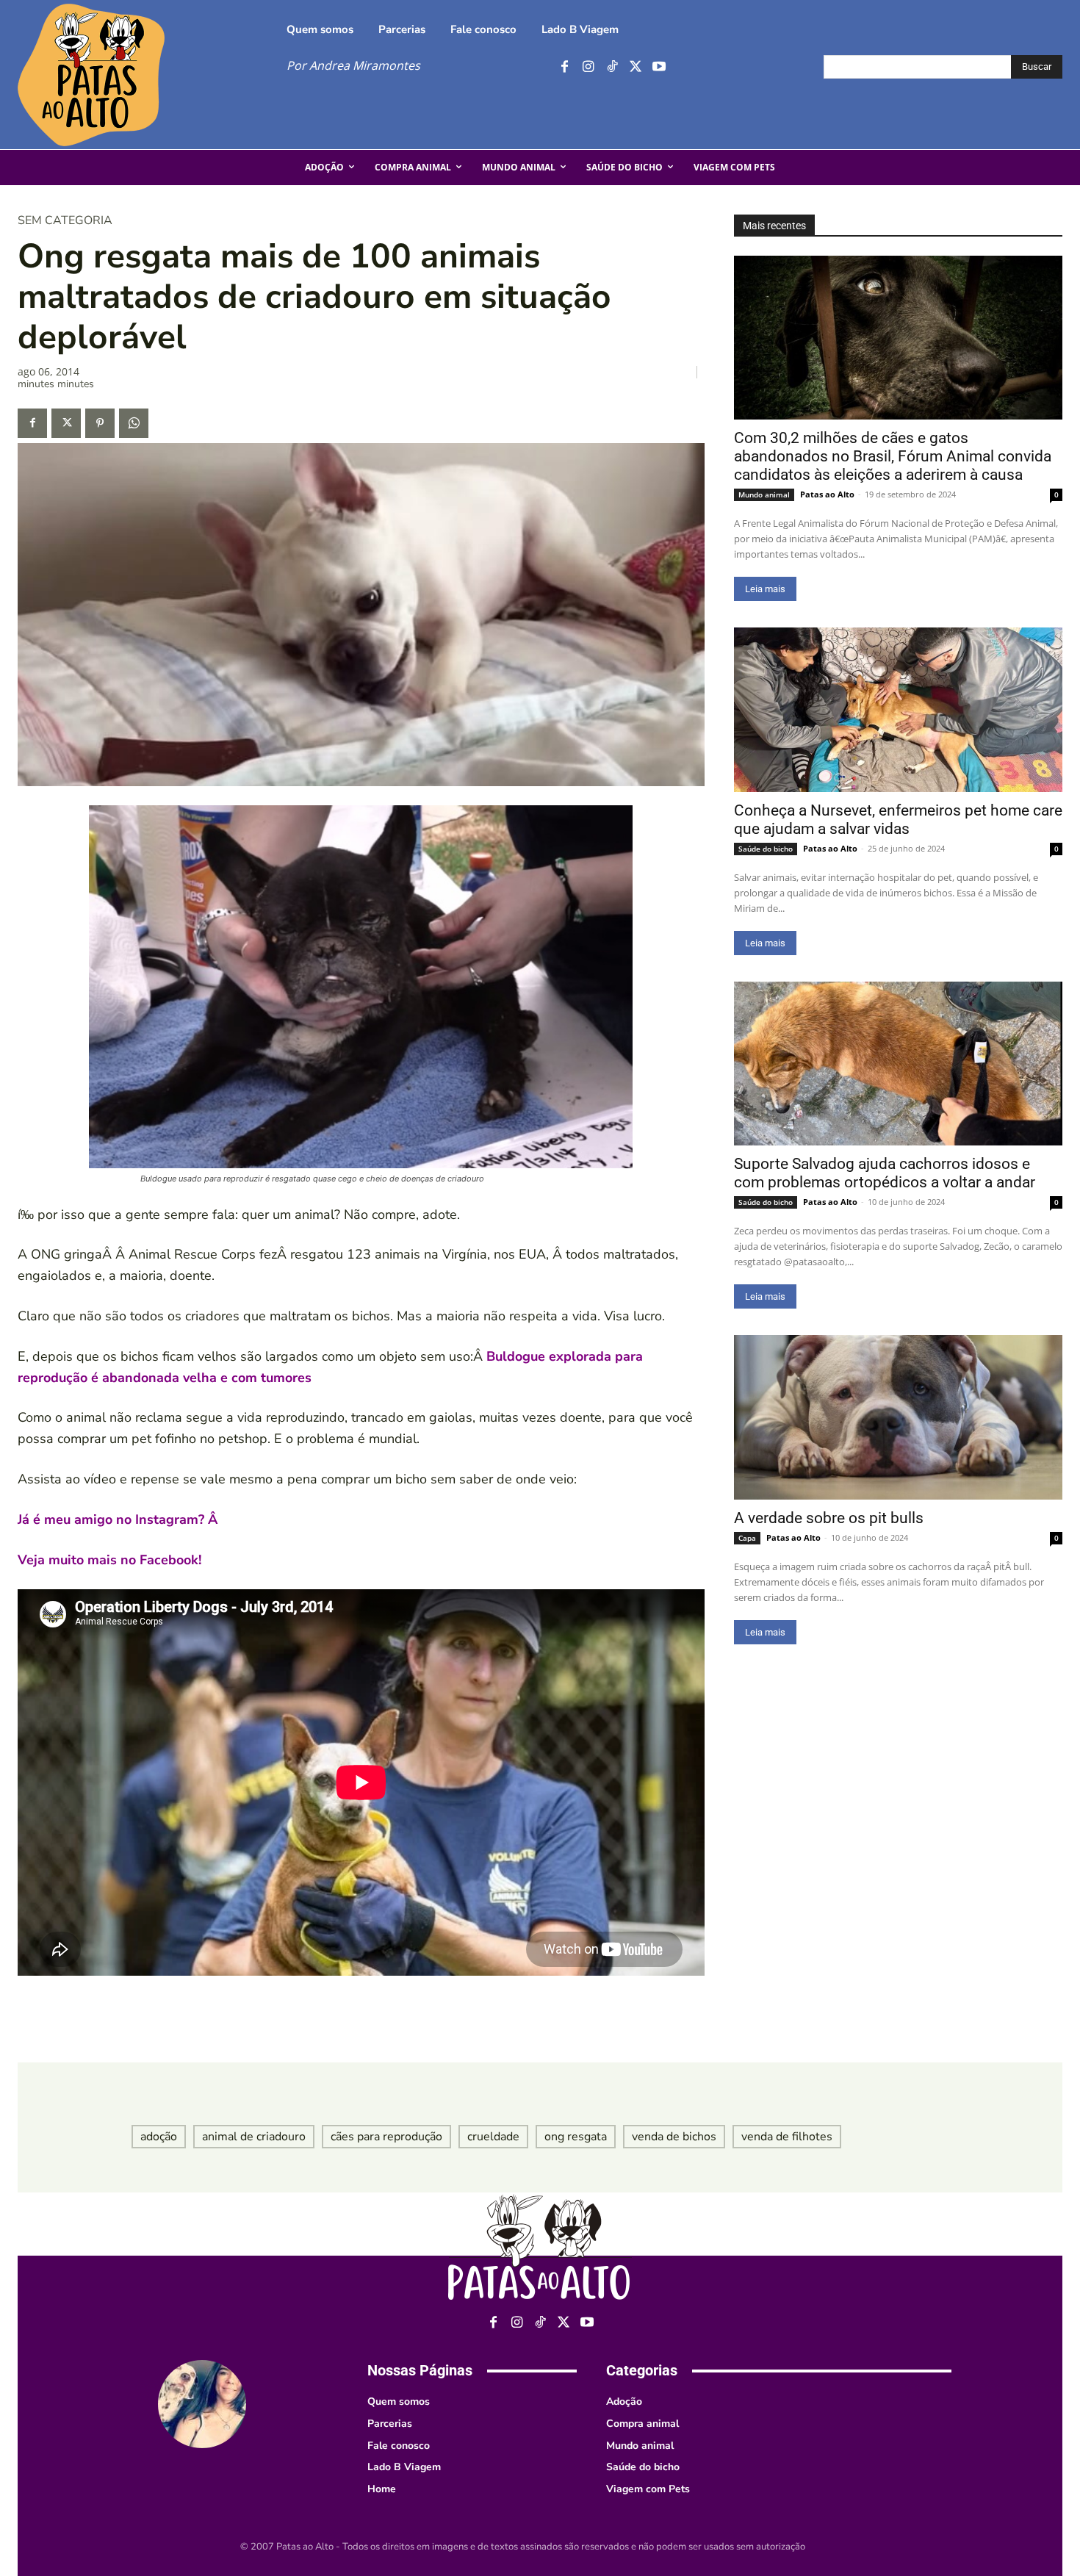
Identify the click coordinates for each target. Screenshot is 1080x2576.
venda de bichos (674, 2137)
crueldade (493, 2137)
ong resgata (576, 2137)
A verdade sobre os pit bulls (829, 1518)
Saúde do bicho (766, 849)
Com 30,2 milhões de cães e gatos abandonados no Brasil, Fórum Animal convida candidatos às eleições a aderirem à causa (893, 456)
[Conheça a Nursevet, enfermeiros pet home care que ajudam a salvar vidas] (898, 710)
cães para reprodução (386, 2137)
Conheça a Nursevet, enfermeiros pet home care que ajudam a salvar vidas (898, 820)
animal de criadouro (254, 2137)
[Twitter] (635, 67)
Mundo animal (764, 494)
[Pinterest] (100, 423)
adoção (159, 2137)
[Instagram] (588, 67)
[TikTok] (612, 67)
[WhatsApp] (134, 423)
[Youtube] (659, 67)
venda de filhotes (787, 2137)
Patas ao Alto (827, 494)
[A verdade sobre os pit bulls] (898, 1417)
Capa (747, 1538)
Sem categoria (65, 220)
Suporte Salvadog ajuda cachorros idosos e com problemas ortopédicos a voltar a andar (885, 1173)
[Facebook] (565, 67)
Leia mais (765, 589)
